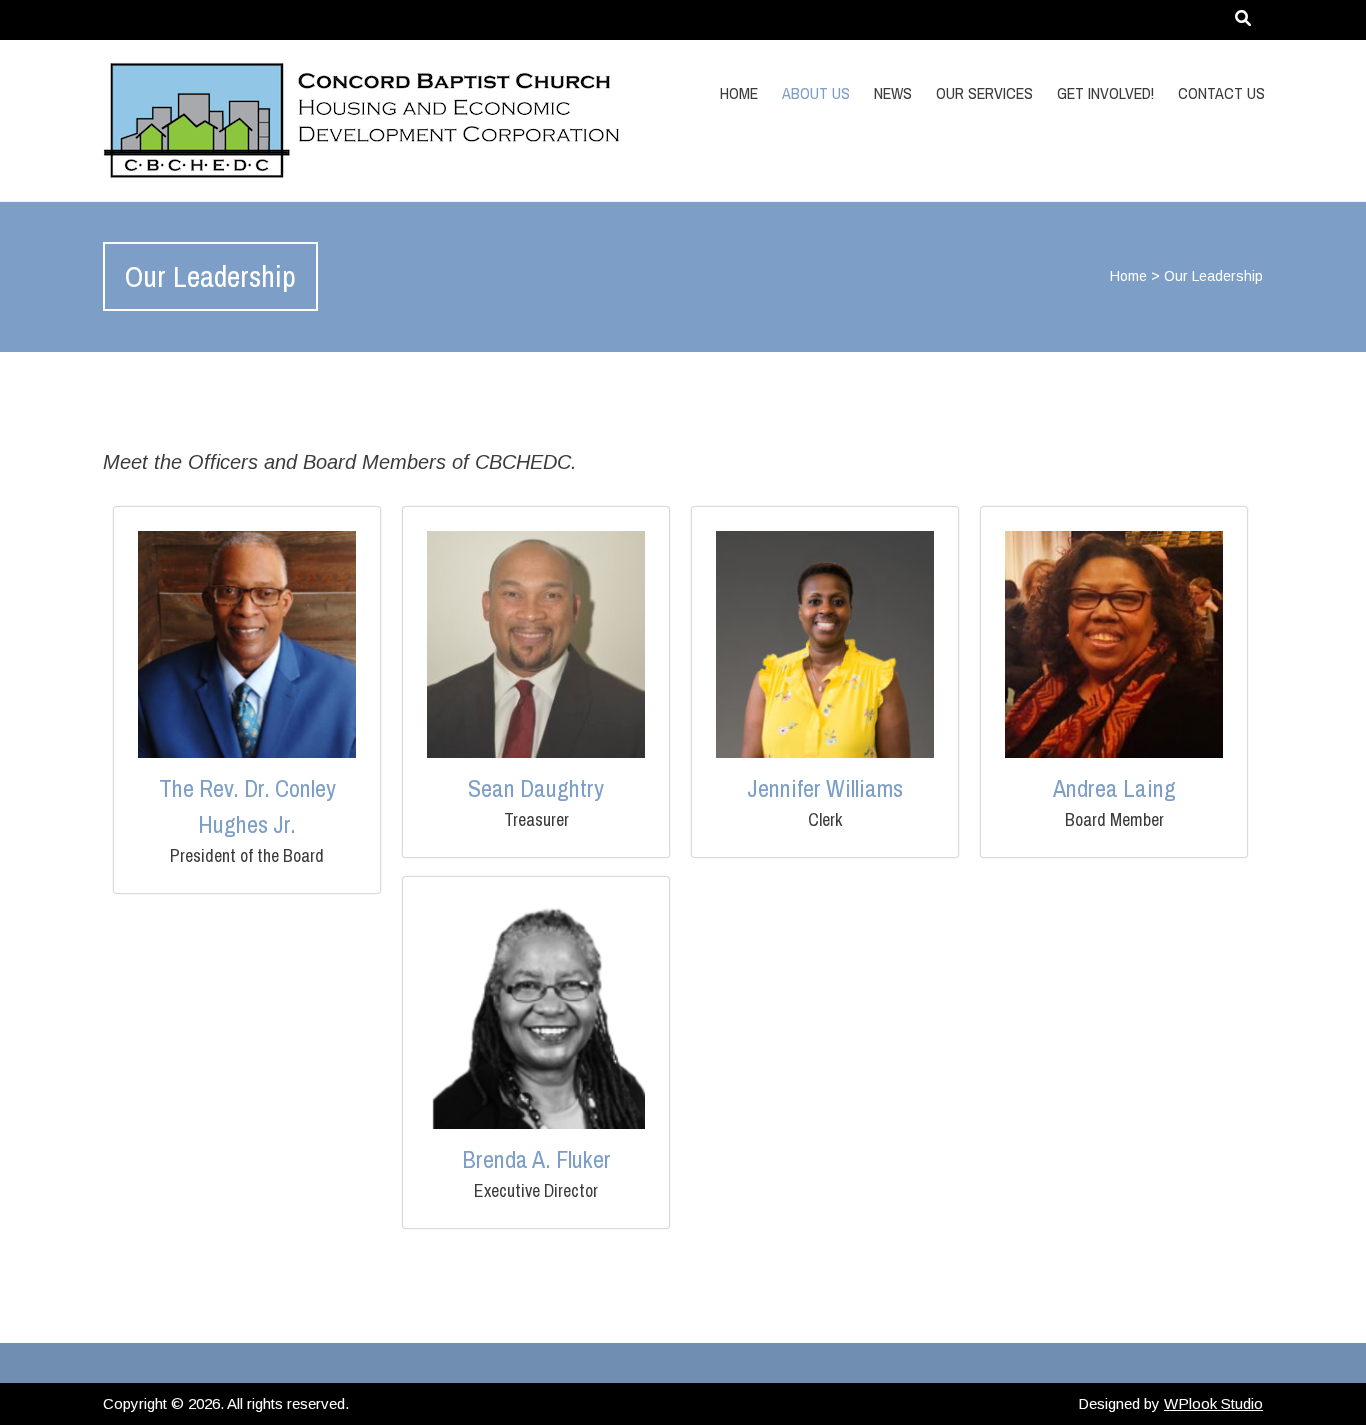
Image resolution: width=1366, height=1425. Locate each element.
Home (739, 93)
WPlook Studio (1213, 1403)
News (893, 93)
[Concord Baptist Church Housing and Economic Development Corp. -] (276, 120)
